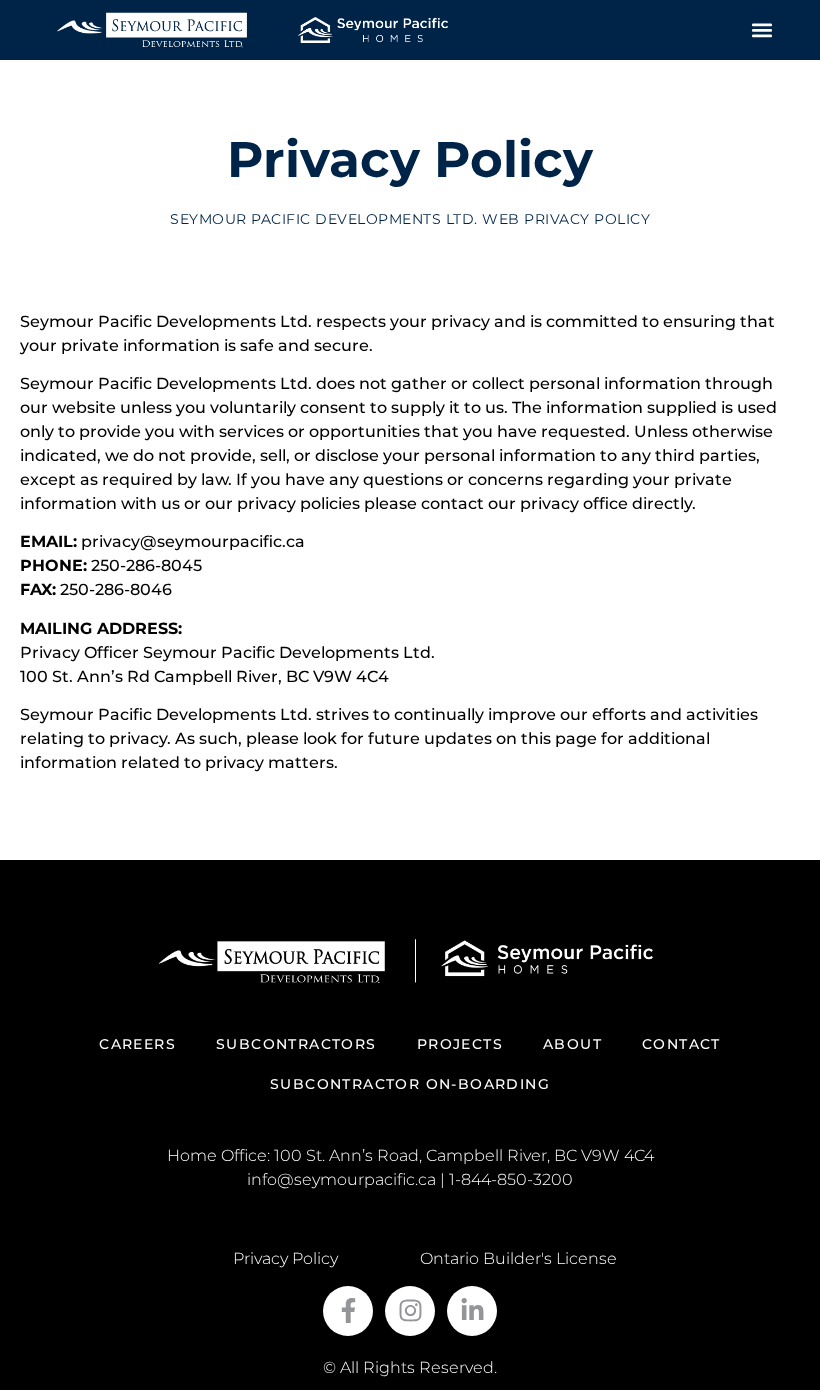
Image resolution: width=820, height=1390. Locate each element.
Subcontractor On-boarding (410, 1084)
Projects (460, 1044)
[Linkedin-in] (472, 1311)
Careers (137, 1044)
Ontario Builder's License (518, 1258)
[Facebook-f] (348, 1311)
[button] (762, 30)
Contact (681, 1044)
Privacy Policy (285, 1258)
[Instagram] (410, 1311)
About (572, 1044)
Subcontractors (296, 1044)
